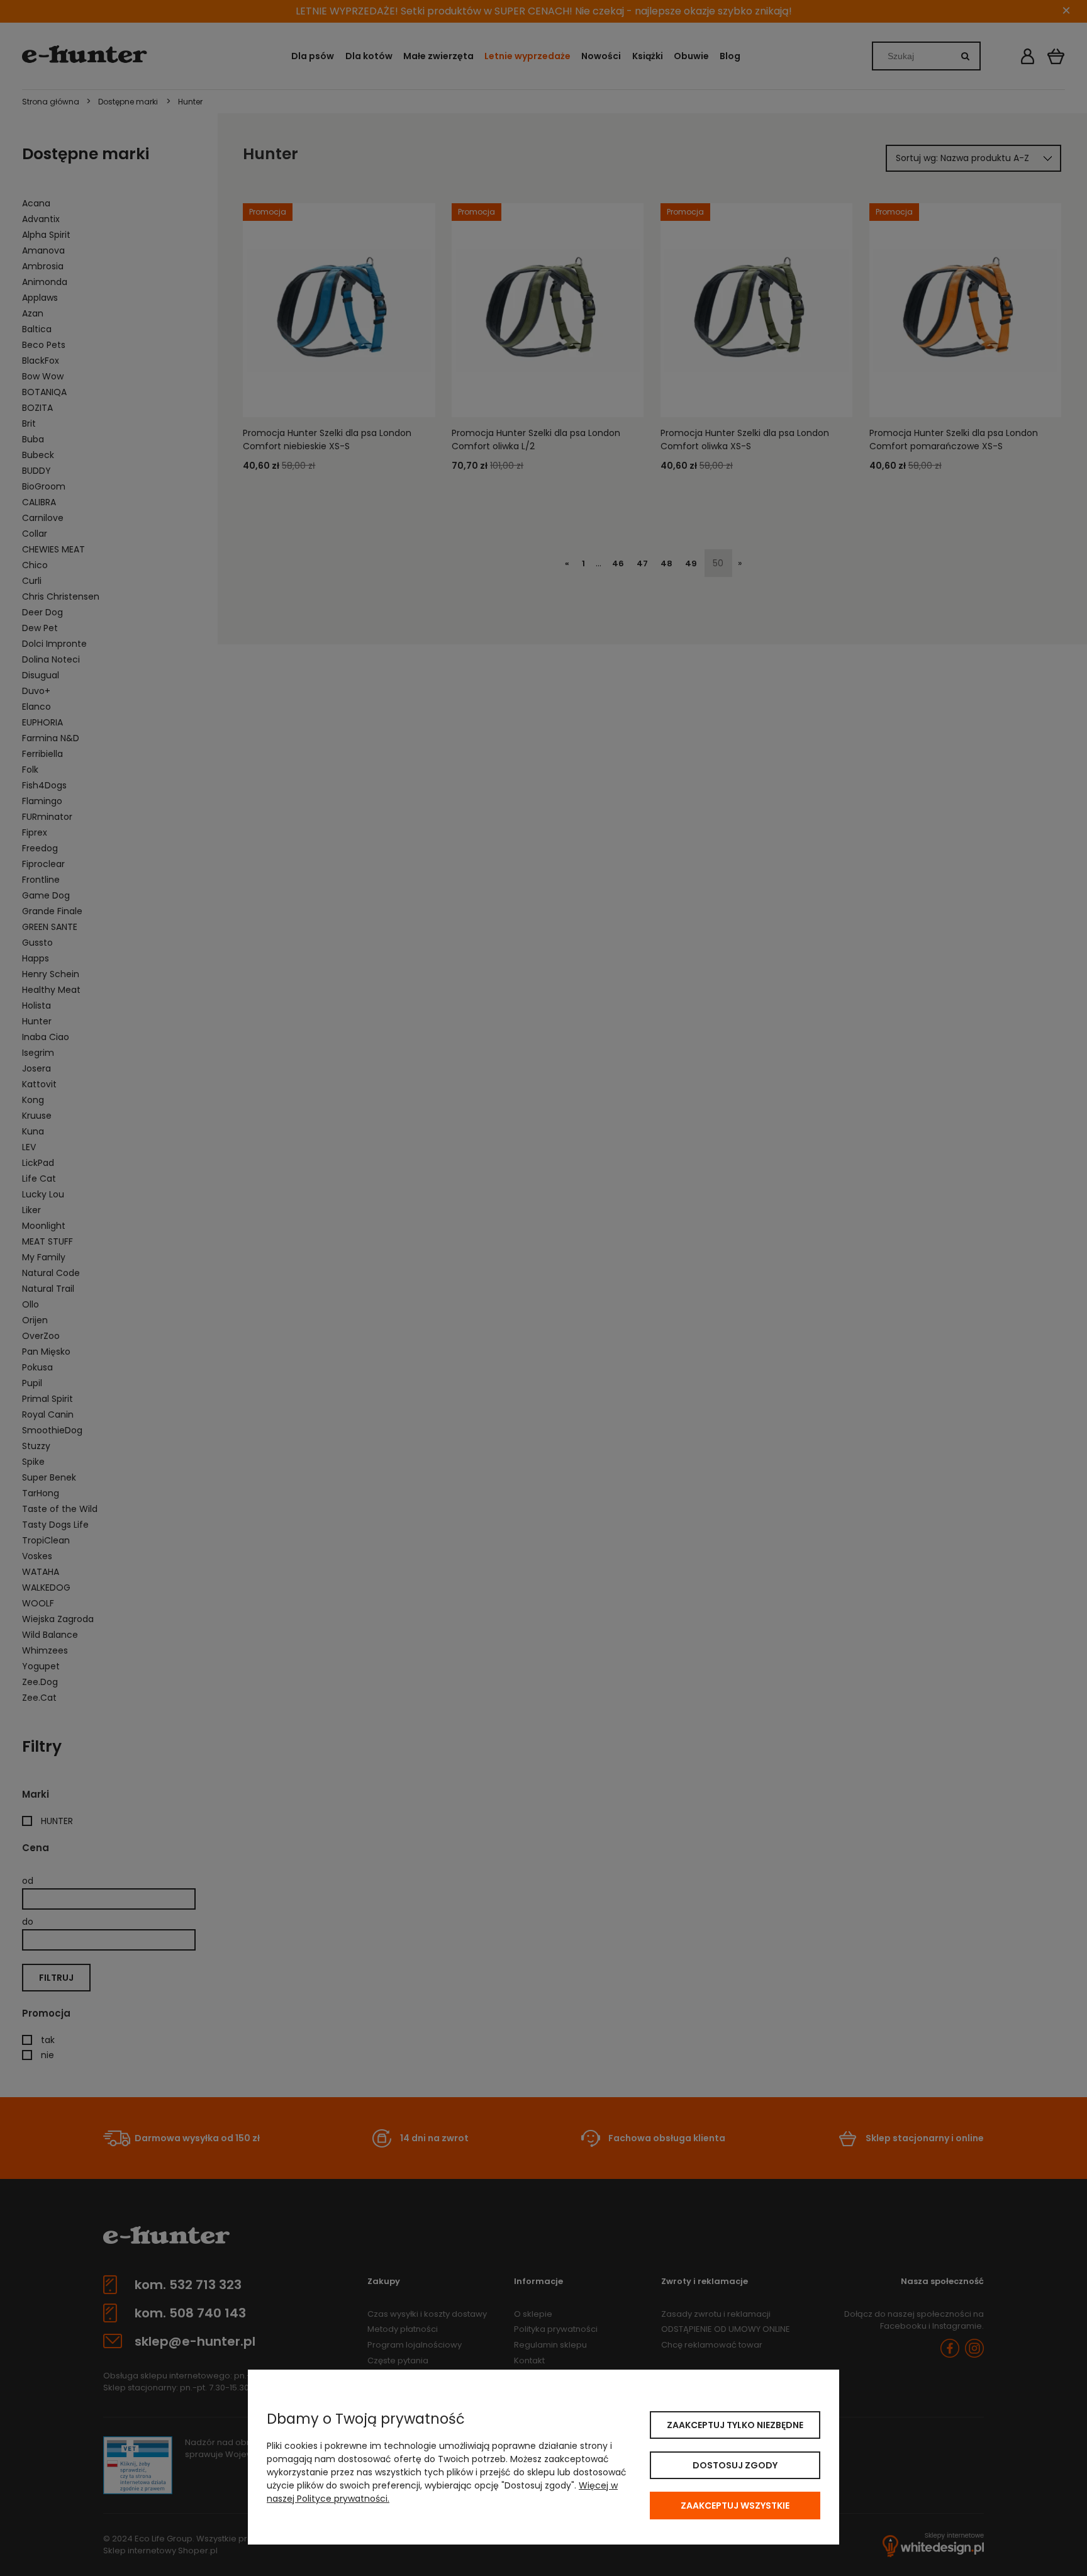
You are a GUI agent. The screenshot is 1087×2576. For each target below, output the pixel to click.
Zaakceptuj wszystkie (735, 2506)
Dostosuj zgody (735, 2465)
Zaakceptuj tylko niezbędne (735, 2425)
